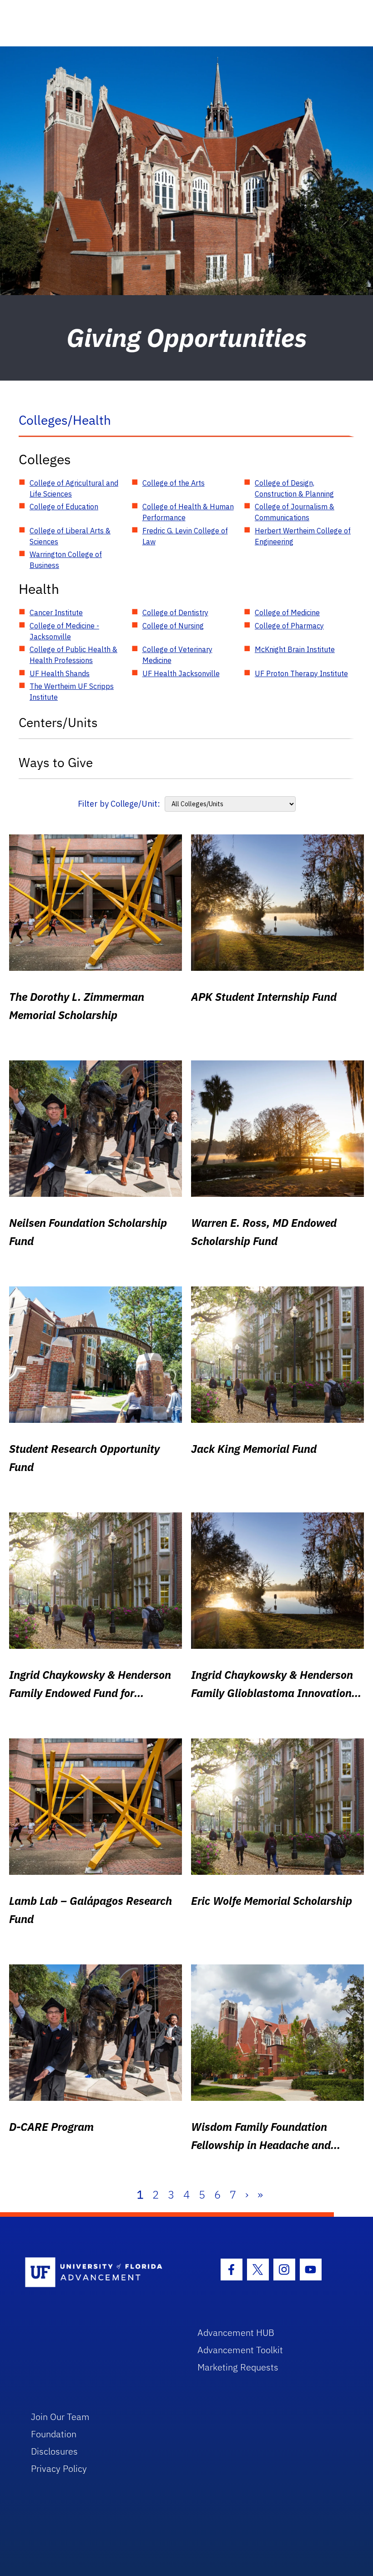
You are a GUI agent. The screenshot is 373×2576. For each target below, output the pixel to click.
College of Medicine (287, 613)
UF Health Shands (60, 673)
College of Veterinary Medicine (177, 655)
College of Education (64, 507)
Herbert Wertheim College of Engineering (303, 536)
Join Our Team (60, 2417)
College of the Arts (174, 483)
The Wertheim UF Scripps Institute (72, 692)
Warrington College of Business (66, 560)
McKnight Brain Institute (295, 649)
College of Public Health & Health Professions (73, 655)
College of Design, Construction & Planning (294, 488)
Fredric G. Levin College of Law (185, 536)
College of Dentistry (175, 613)
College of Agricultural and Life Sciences (74, 488)
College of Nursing (173, 626)
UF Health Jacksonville (181, 673)
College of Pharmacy (289, 626)
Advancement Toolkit (240, 2350)
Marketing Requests (238, 2367)
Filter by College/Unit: (119, 804)
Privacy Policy (59, 2468)
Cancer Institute (56, 613)
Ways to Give (56, 762)
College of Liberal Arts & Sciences (70, 536)
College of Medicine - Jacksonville (64, 631)
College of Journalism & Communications (295, 512)
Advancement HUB (236, 2332)
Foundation (54, 2434)
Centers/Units (58, 722)
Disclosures (54, 2451)
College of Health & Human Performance (188, 512)
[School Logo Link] (101, 2273)
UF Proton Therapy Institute (301, 673)
